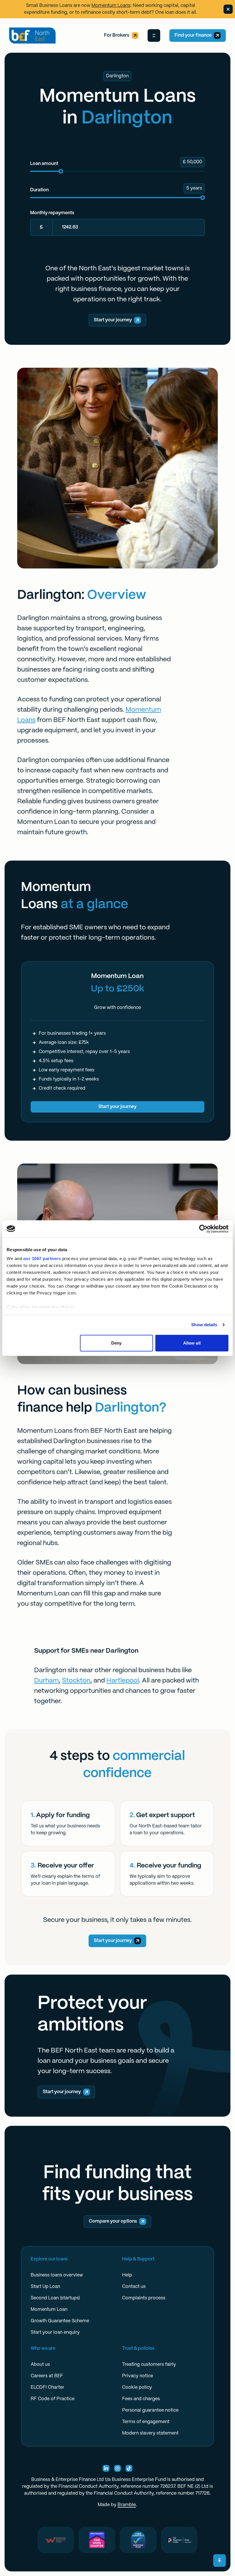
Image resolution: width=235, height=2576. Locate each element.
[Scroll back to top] (220, 2561)
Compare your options (113, 2221)
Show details (204, 1325)
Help (127, 2275)
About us (40, 2365)
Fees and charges (141, 2399)
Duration (39, 190)
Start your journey (113, 320)
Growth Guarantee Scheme (60, 2321)
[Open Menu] (154, 36)
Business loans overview (57, 2275)
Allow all (192, 1343)
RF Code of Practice (53, 2399)
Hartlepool (123, 1681)
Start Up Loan (45, 2287)
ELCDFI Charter (47, 2387)
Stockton (76, 1681)
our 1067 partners (42, 1259)
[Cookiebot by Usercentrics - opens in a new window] (203, 1229)
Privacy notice (138, 2376)
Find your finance (193, 35)
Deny (116, 1343)
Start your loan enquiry (55, 2332)
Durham (46, 1681)
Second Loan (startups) (55, 2298)
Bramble (127, 2505)
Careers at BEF (47, 2376)
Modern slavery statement (150, 2433)
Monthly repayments (52, 213)
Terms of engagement (146, 2422)
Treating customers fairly (149, 2365)
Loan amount (44, 164)
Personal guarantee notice (150, 2410)
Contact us (134, 2287)
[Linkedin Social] (106, 2468)
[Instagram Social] (117, 2468)
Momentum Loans (111, 6)
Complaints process (144, 2298)
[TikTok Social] (129, 2468)
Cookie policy (137, 2387)
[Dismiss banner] (228, 9)
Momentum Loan (49, 2310)
